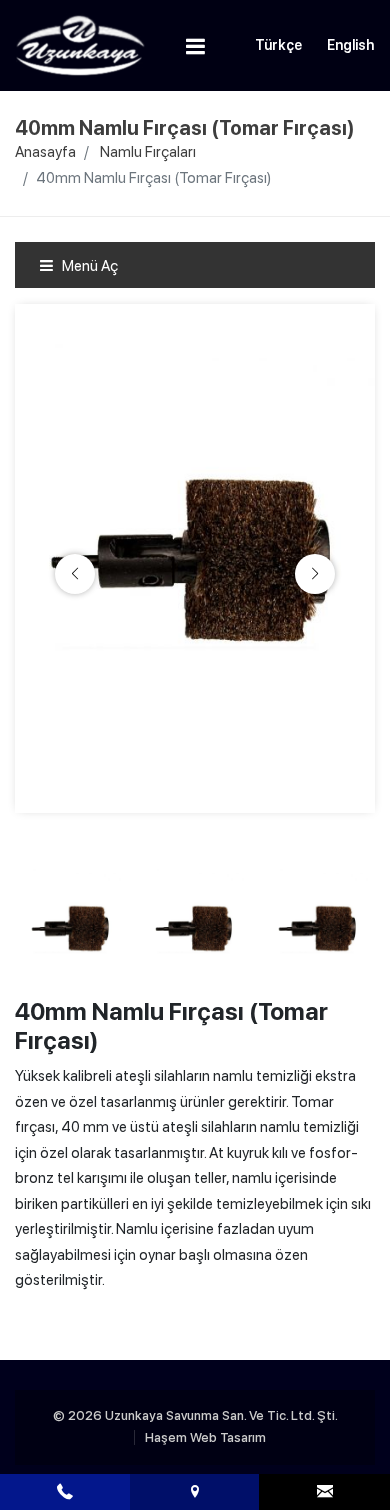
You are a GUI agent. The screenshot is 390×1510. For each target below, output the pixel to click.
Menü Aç (88, 266)
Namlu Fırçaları (148, 152)
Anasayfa (45, 152)
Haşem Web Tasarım (205, 1437)
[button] (315, 574)
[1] (196, 46)
